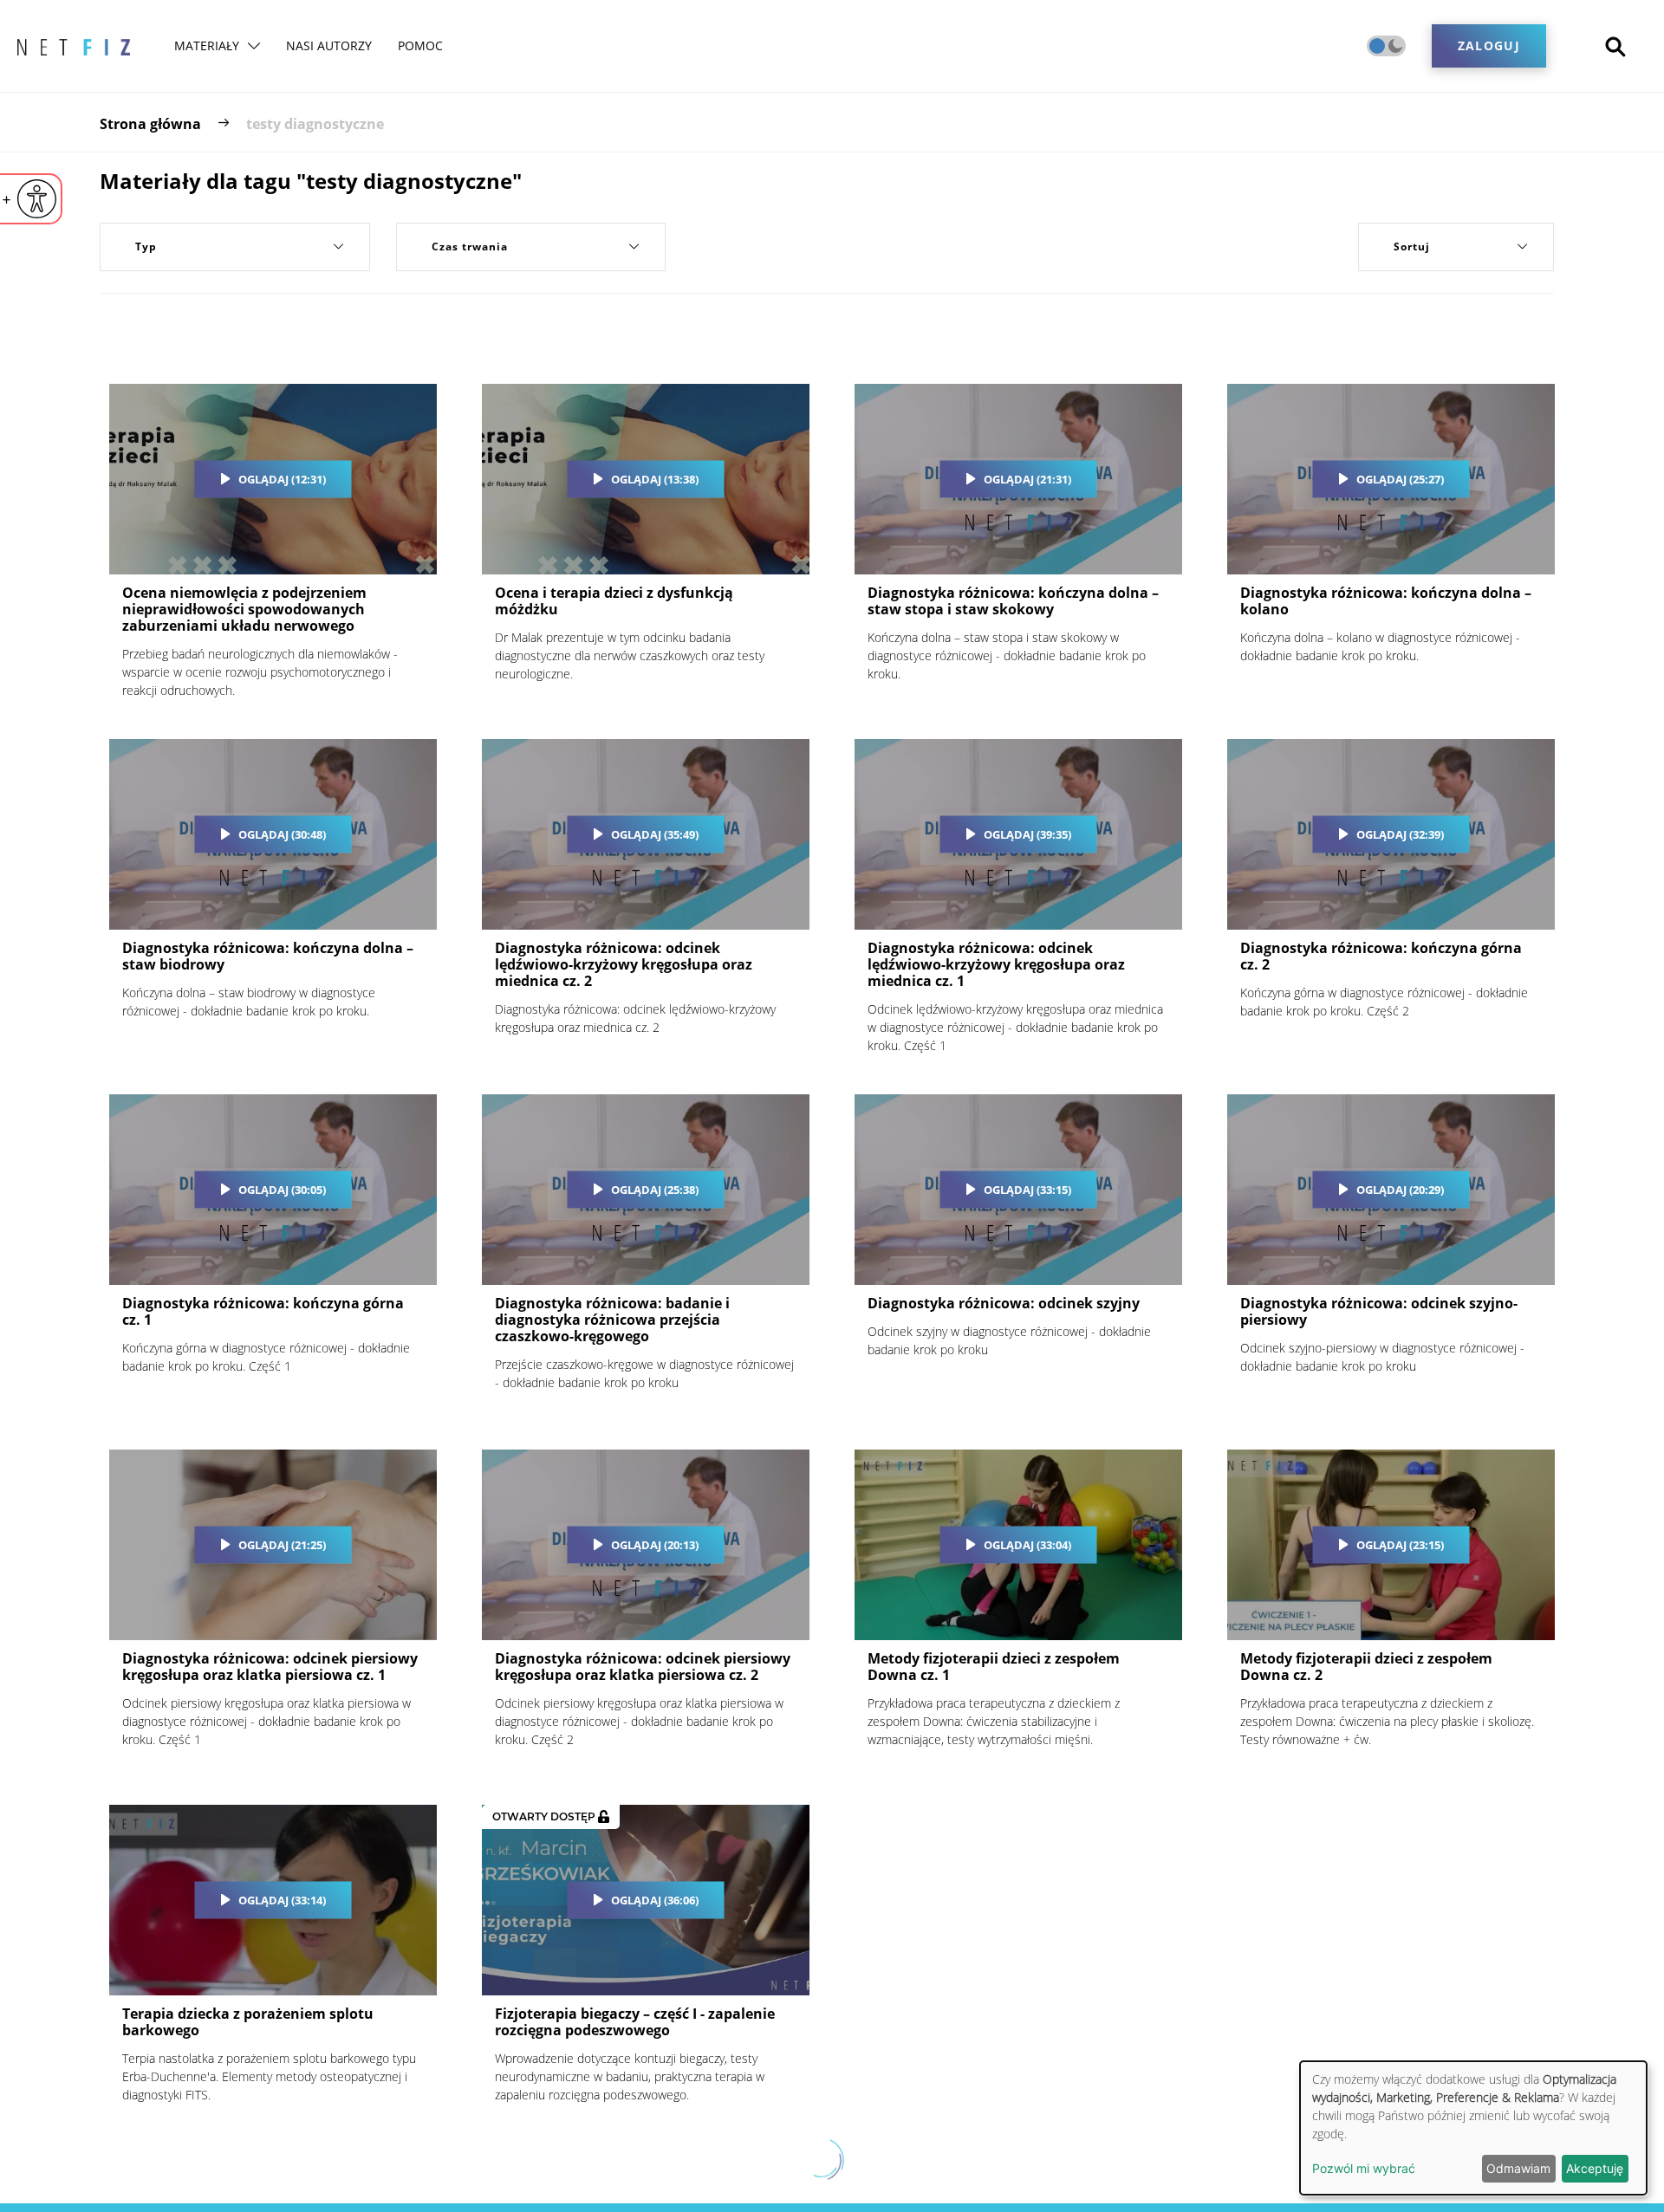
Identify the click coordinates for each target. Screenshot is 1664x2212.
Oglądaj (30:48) (282, 834)
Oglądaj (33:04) (1027, 1545)
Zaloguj (1489, 45)
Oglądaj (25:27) (1400, 479)
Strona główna (150, 124)
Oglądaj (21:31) (1027, 479)
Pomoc (420, 45)
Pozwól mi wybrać (1364, 2168)
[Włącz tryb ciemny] (1386, 46)
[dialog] (1473, 2128)
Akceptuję (1595, 2168)
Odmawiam (1518, 2168)
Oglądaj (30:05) (282, 1190)
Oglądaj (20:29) (1400, 1190)
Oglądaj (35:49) (655, 834)
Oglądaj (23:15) (1400, 1545)
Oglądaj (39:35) (1027, 834)
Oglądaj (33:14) (282, 1900)
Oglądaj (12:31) (282, 479)
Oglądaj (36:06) (655, 1900)
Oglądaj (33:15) (1027, 1190)
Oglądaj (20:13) (655, 1545)
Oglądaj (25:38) (655, 1190)
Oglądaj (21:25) (282, 1545)
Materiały (207, 45)
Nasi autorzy (329, 45)
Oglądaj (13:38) (655, 479)
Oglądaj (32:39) (1400, 834)
